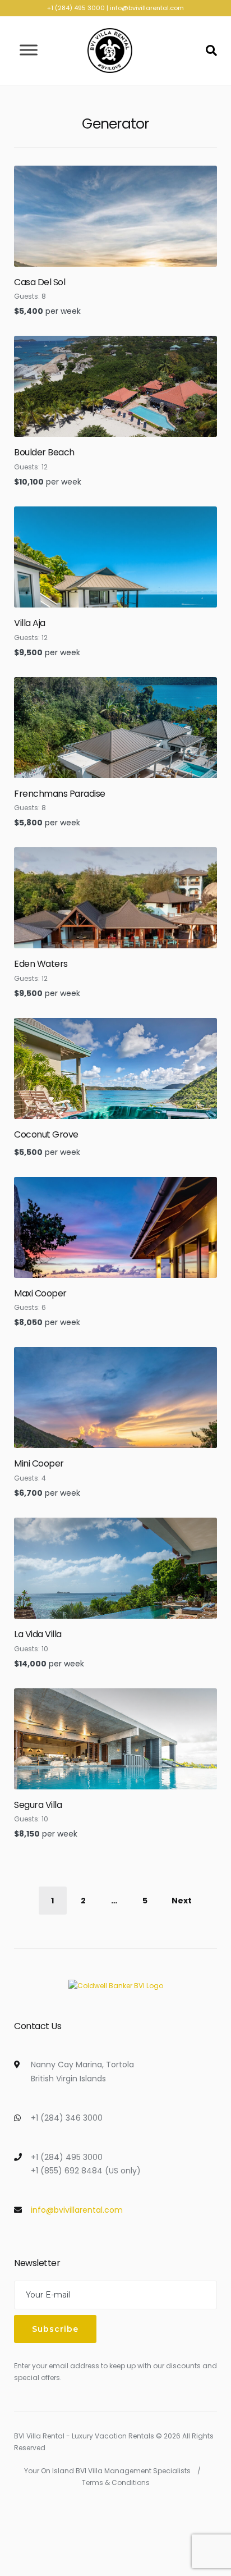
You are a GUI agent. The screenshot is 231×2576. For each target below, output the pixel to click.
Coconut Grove (46, 1134)
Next (182, 1901)
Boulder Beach (44, 452)
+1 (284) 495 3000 (76, 8)
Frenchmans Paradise (60, 794)
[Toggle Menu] (29, 50)
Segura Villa (38, 1805)
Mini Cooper (39, 1463)
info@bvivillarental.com (147, 8)
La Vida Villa (38, 1634)
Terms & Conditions (116, 2483)
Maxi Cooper (40, 1293)
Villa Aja (30, 623)
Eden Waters (41, 964)
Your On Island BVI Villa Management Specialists (107, 2471)
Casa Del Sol (40, 282)
